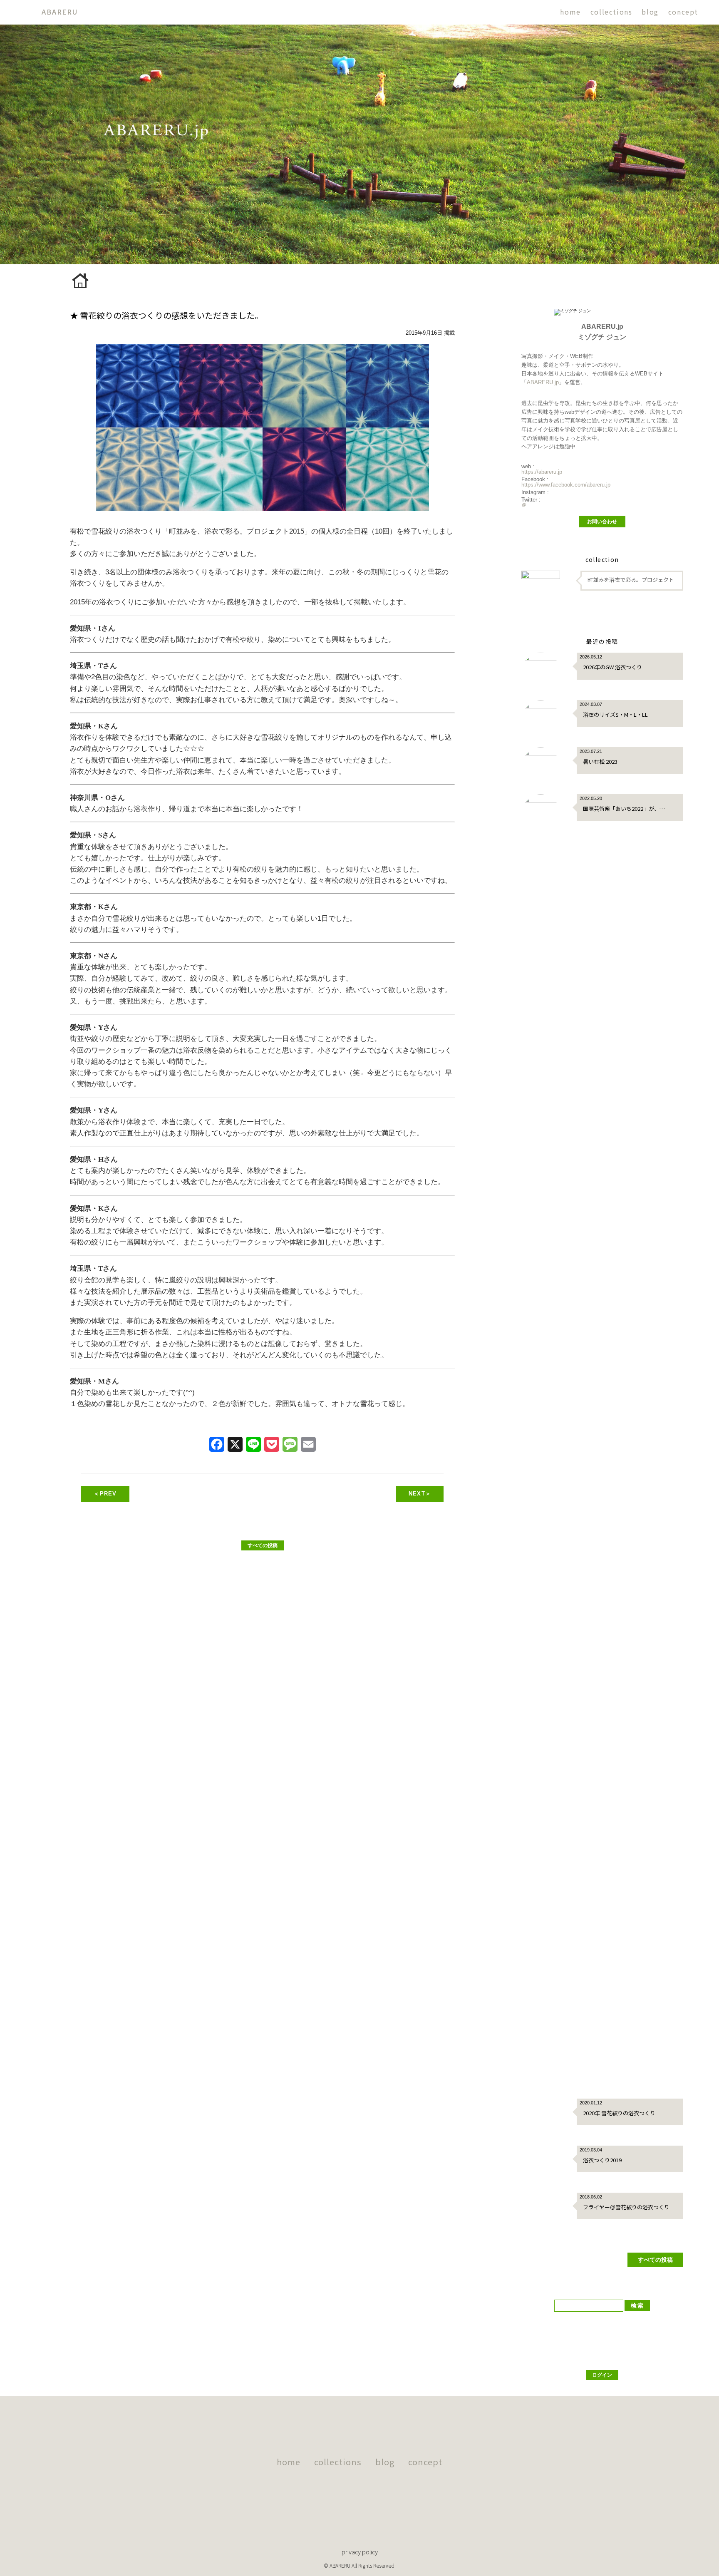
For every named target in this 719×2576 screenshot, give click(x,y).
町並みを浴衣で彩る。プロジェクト (631, 580)
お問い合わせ (602, 522)
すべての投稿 (263, 1545)
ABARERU (60, 12)
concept (683, 12)
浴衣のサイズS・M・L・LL (615, 714)
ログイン (602, 2375)
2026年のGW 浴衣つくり (612, 667)
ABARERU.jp (543, 382)
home (570, 12)
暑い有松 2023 (600, 761)
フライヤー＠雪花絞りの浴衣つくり (626, 2207)
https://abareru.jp (542, 472)
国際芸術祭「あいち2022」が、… (624, 809)
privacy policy (360, 2552)
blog (650, 12)
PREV (105, 1494)
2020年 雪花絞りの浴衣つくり (619, 2113)
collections (611, 12)
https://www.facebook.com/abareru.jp (566, 485)
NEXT (420, 1494)
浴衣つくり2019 (602, 2160)
